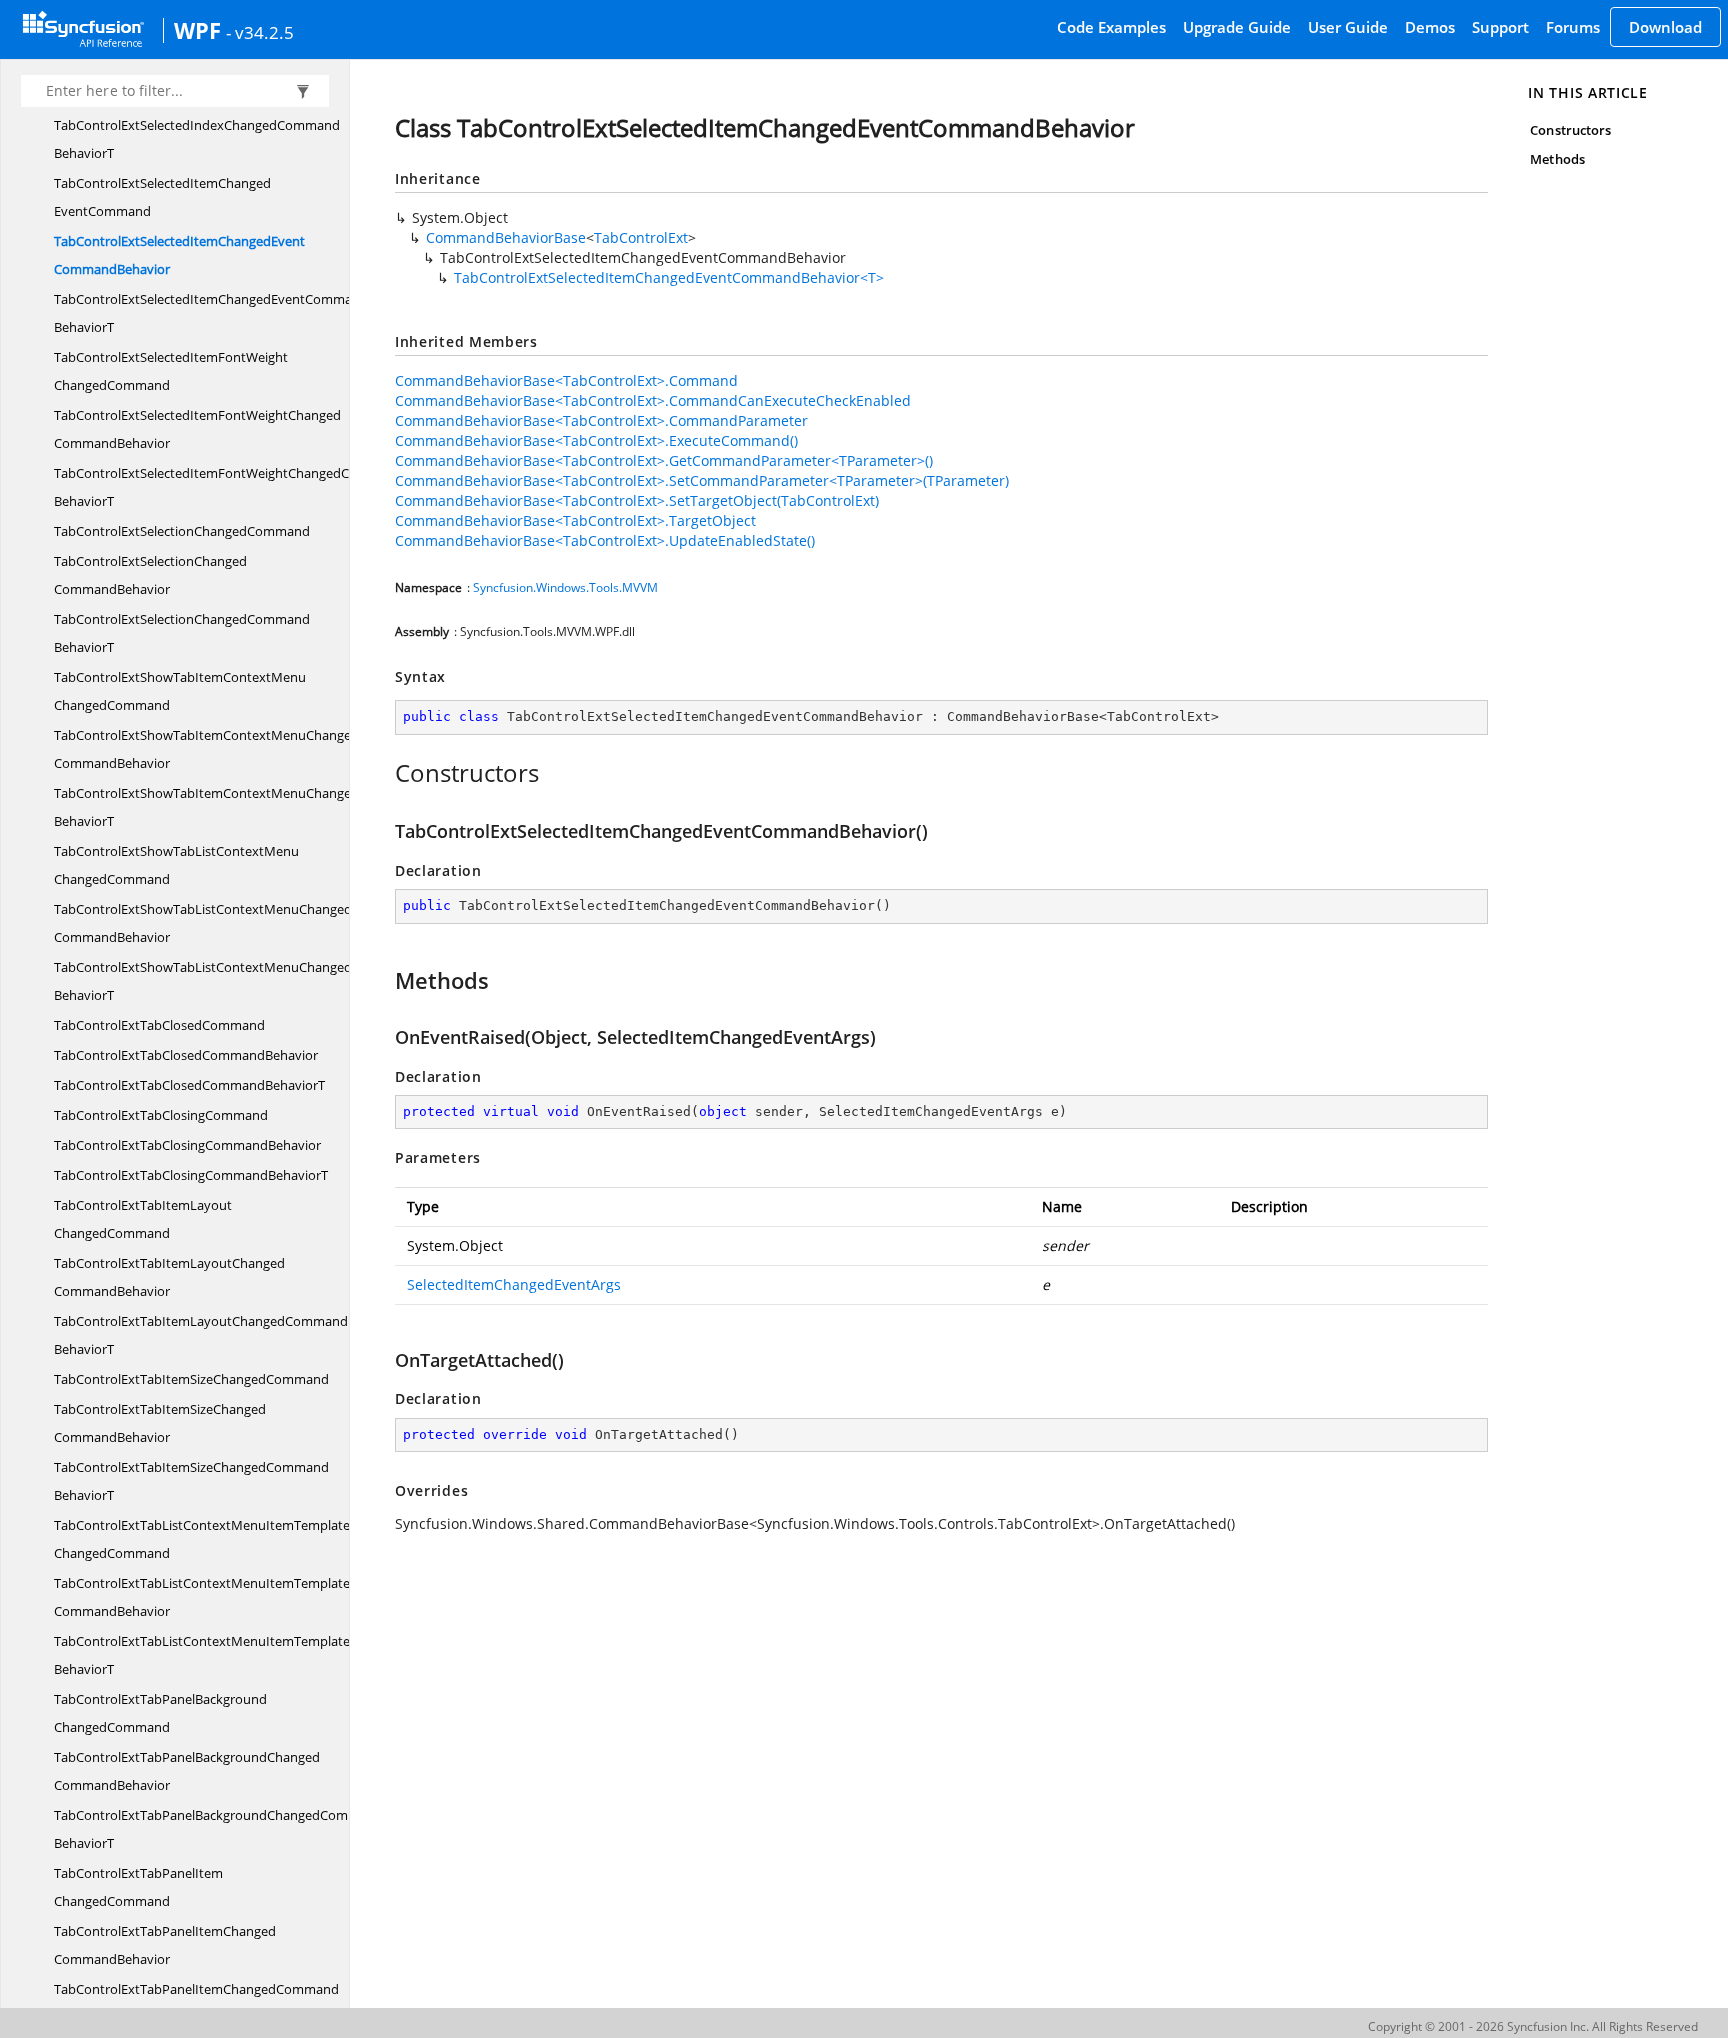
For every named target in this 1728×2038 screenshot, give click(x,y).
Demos (1430, 27)
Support (1500, 27)
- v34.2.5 (260, 32)
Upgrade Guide (1237, 27)
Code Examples (1111, 27)
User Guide (1348, 27)
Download (1665, 27)
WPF (197, 30)
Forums (1573, 27)
